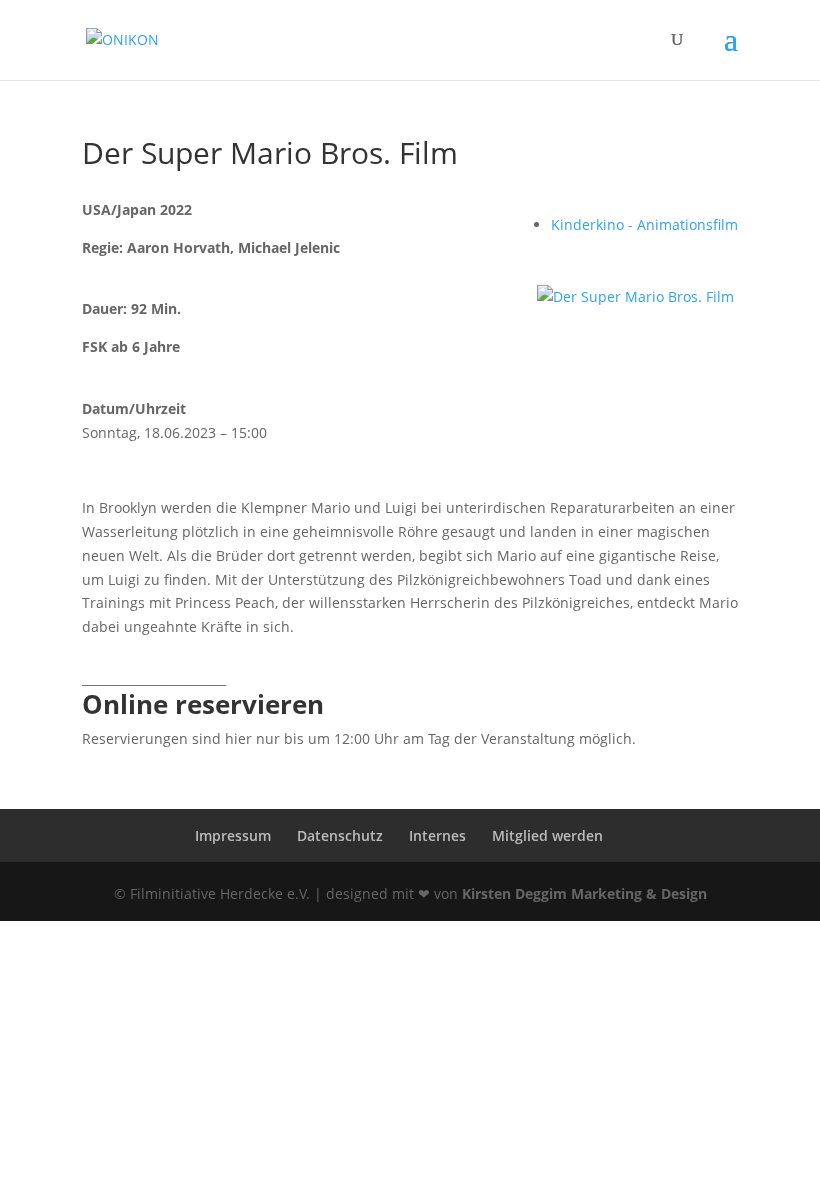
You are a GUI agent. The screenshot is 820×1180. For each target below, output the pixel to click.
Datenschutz (340, 835)
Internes (437, 835)
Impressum (233, 835)
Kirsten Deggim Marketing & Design (584, 893)
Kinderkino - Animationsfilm (644, 224)
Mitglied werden (547, 835)
